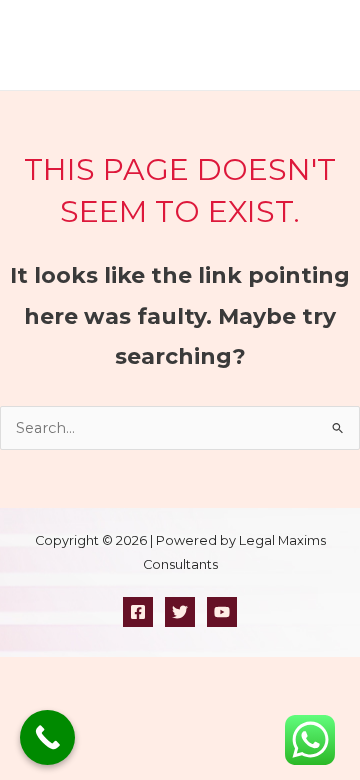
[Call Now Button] (47, 737)
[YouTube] (222, 612)
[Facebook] (138, 612)
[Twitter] (180, 612)
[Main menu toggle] (329, 45)
